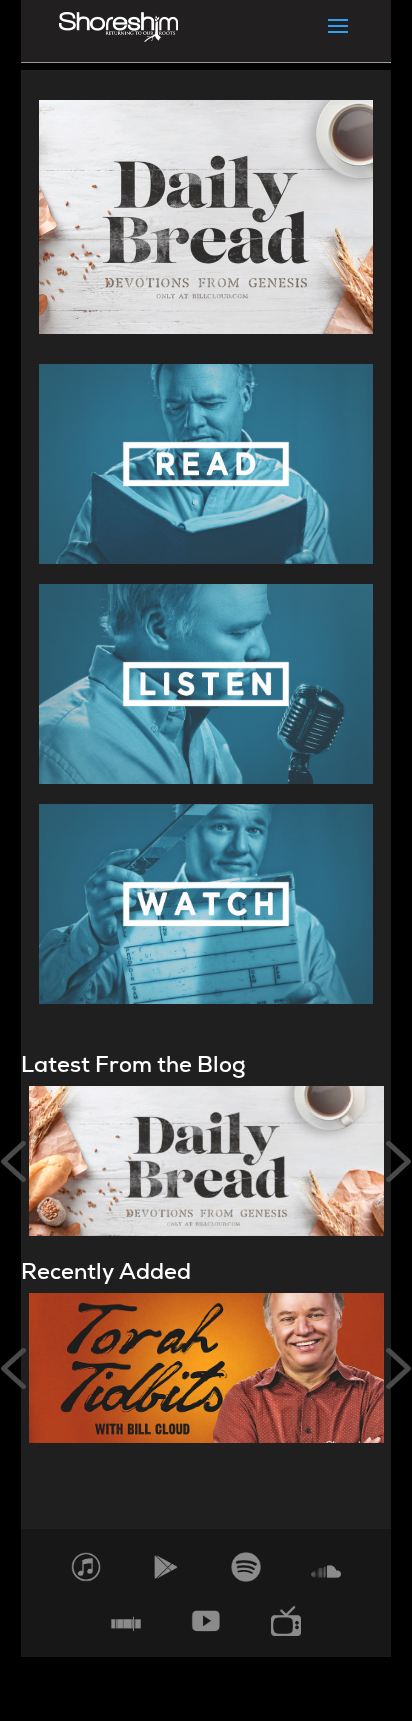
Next (398, 1161)
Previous (13, 1161)
